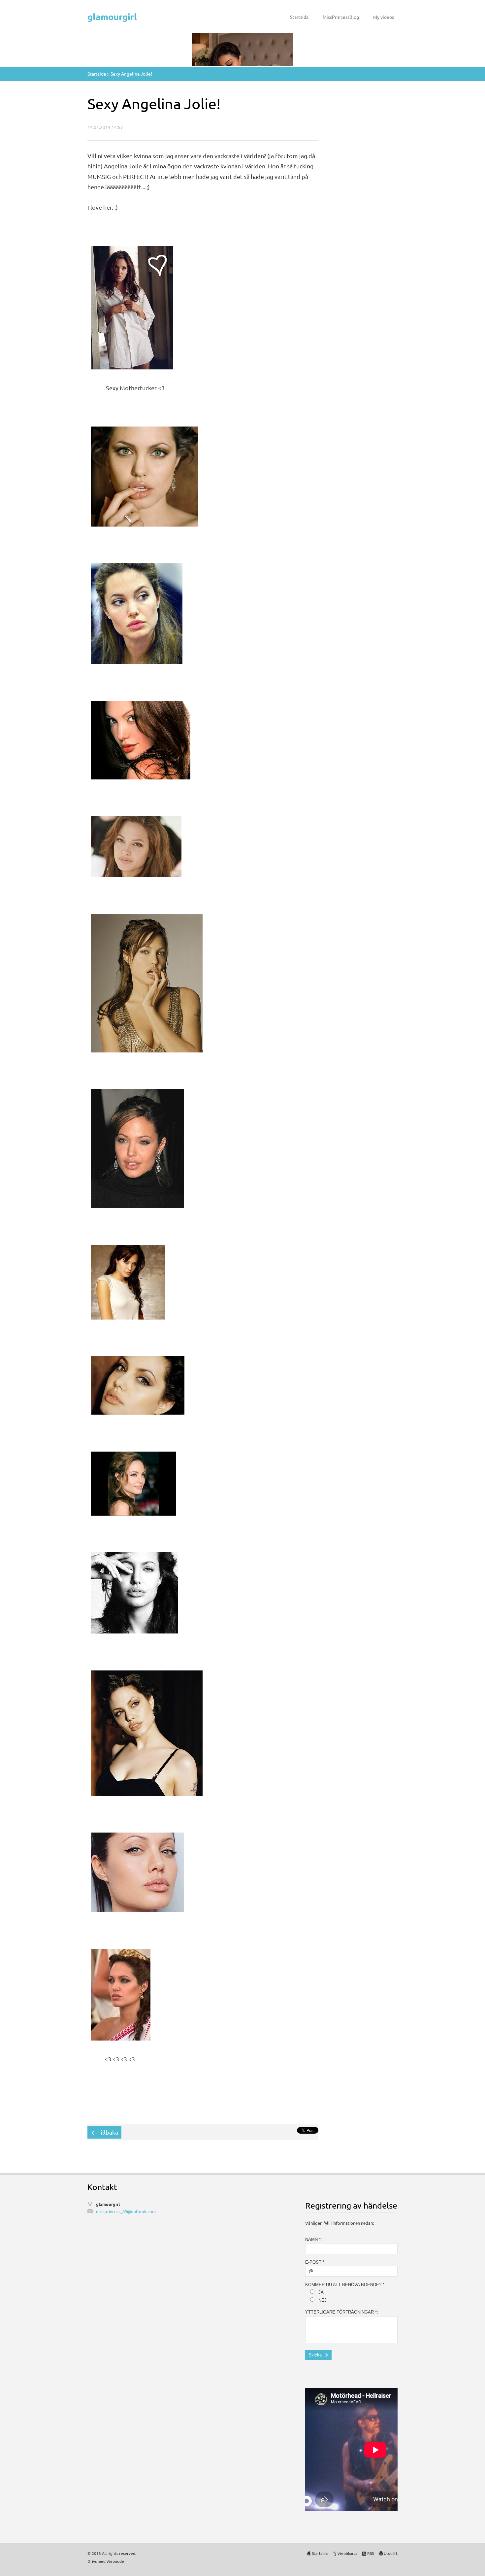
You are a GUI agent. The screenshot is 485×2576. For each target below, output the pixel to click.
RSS (371, 2553)
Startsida (299, 17)
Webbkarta (347, 2553)
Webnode (115, 2561)
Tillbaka (108, 2132)
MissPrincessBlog (341, 17)
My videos (384, 17)
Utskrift (391, 2553)
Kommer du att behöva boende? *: (345, 2285)
